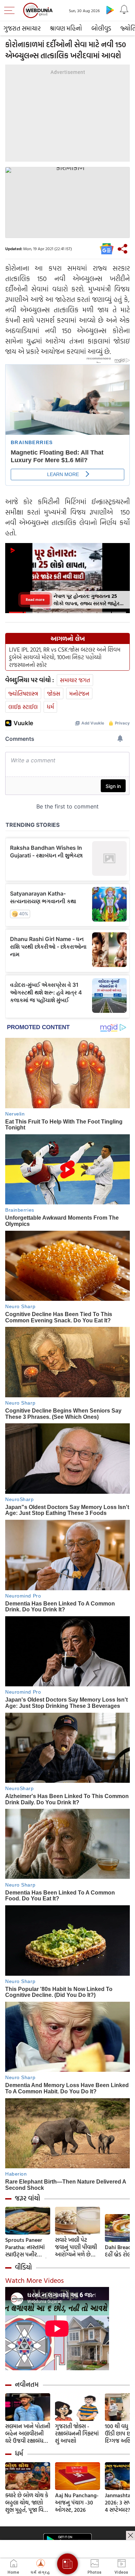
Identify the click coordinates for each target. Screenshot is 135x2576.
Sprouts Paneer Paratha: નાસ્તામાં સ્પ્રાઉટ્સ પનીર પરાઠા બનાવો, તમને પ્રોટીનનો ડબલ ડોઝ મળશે (26, 2247)
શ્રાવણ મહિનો (66, 28)
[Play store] (110, 10)
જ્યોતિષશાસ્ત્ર (23, 693)
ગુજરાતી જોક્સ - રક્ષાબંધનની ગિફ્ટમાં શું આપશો (77, 2434)
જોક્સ (54, 693)
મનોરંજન (79, 693)
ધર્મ (50, 707)
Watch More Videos (34, 2280)
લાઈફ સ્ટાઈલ (23, 707)
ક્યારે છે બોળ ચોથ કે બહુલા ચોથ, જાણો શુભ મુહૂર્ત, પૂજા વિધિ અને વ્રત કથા (27, 2503)
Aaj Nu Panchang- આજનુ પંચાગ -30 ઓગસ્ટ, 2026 (77, 2503)
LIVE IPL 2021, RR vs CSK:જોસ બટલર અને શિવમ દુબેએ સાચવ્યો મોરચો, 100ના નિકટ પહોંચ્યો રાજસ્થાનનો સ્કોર (65, 657)
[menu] (11, 10)
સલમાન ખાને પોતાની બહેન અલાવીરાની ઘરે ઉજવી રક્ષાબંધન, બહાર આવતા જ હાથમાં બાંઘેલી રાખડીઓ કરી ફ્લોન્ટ (28, 2434)
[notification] (124, 10)
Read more (35, 599)
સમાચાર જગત (75, 680)
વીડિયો (23, 2267)
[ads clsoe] (130, 2535)
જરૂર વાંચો (28, 2198)
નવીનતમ (27, 2384)
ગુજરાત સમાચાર (22, 28)
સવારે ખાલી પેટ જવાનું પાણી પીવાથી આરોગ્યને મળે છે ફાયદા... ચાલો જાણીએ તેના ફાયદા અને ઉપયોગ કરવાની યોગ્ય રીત (77, 2247)
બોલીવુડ (101, 28)
